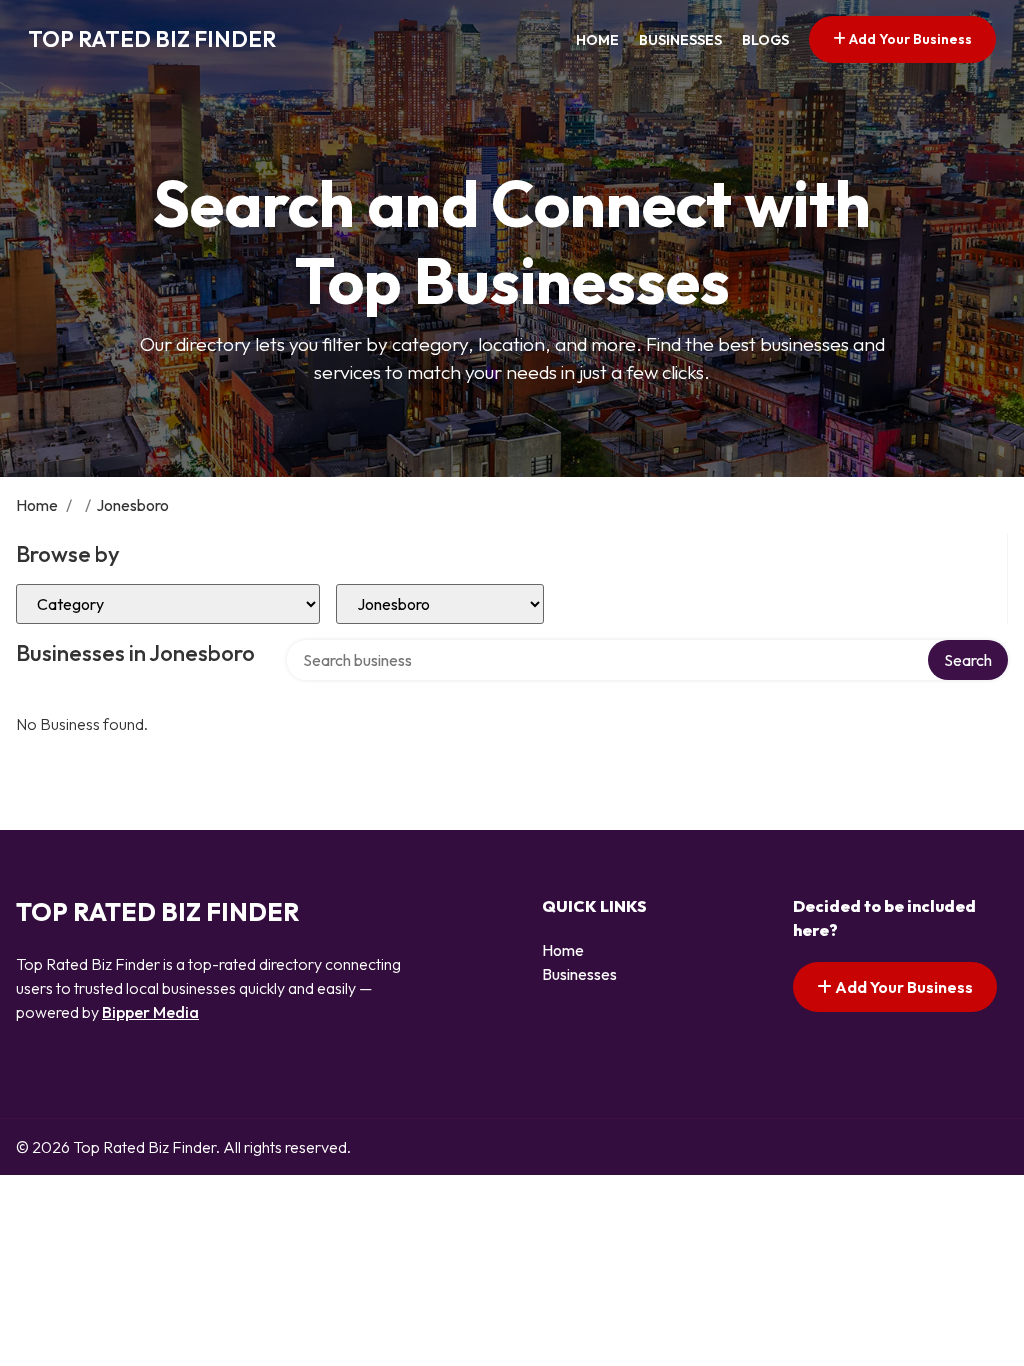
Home (597, 40)
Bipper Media (150, 1012)
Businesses (680, 40)
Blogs (765, 40)
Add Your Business (909, 39)
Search (968, 660)
